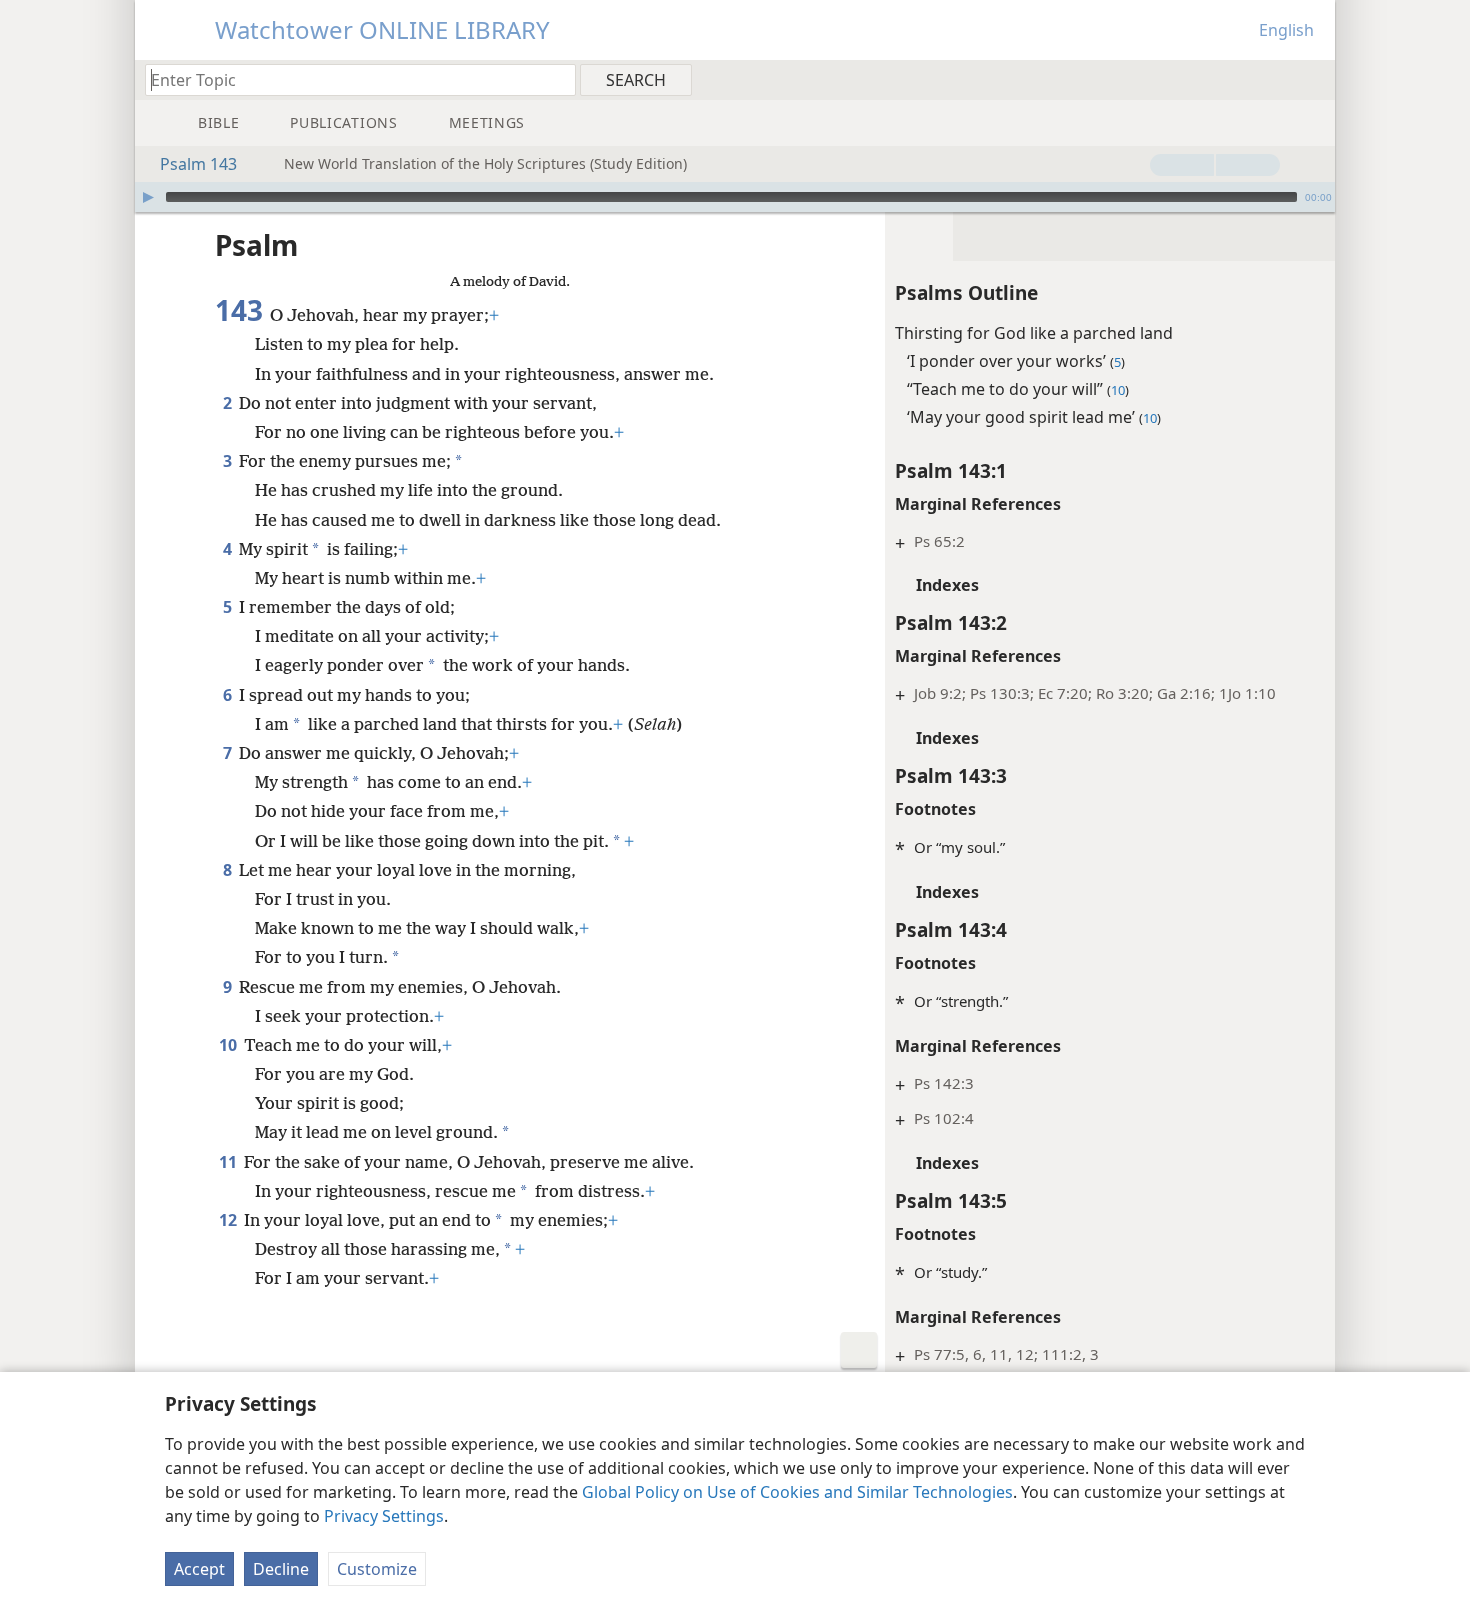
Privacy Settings (384, 1516)
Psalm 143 (198, 164)
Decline (281, 1569)
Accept (199, 1569)
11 (229, 1162)
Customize (377, 1569)
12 (229, 1220)
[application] (735, 197)
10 (229, 1045)
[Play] (148, 197)
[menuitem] (1312, 79)
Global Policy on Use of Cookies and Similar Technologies (797, 1492)
